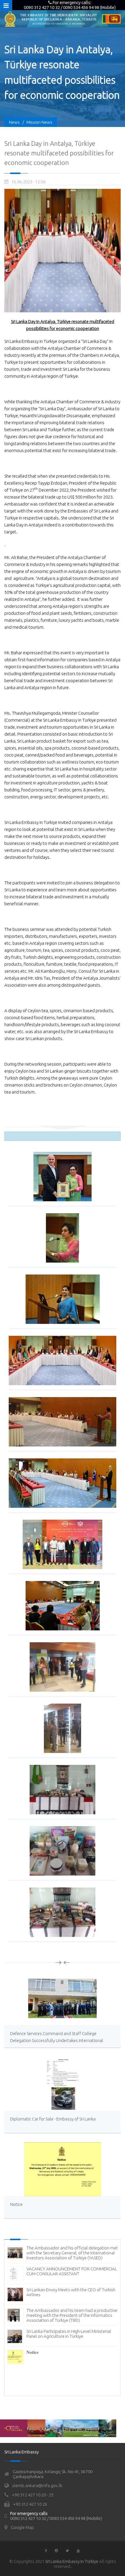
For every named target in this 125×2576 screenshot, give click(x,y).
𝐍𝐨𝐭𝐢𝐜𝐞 (33, 2352)
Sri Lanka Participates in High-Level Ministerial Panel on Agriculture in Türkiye (69, 2334)
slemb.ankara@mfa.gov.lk (37, 2486)
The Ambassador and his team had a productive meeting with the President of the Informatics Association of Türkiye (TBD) (72, 2315)
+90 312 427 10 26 (30, 2504)
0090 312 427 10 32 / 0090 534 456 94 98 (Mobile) (56, 2518)
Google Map (22, 2527)
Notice (16, 2204)
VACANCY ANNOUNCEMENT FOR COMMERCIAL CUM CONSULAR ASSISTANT (72, 2271)
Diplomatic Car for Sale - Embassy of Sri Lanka (53, 2119)
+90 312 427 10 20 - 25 (33, 2495)
